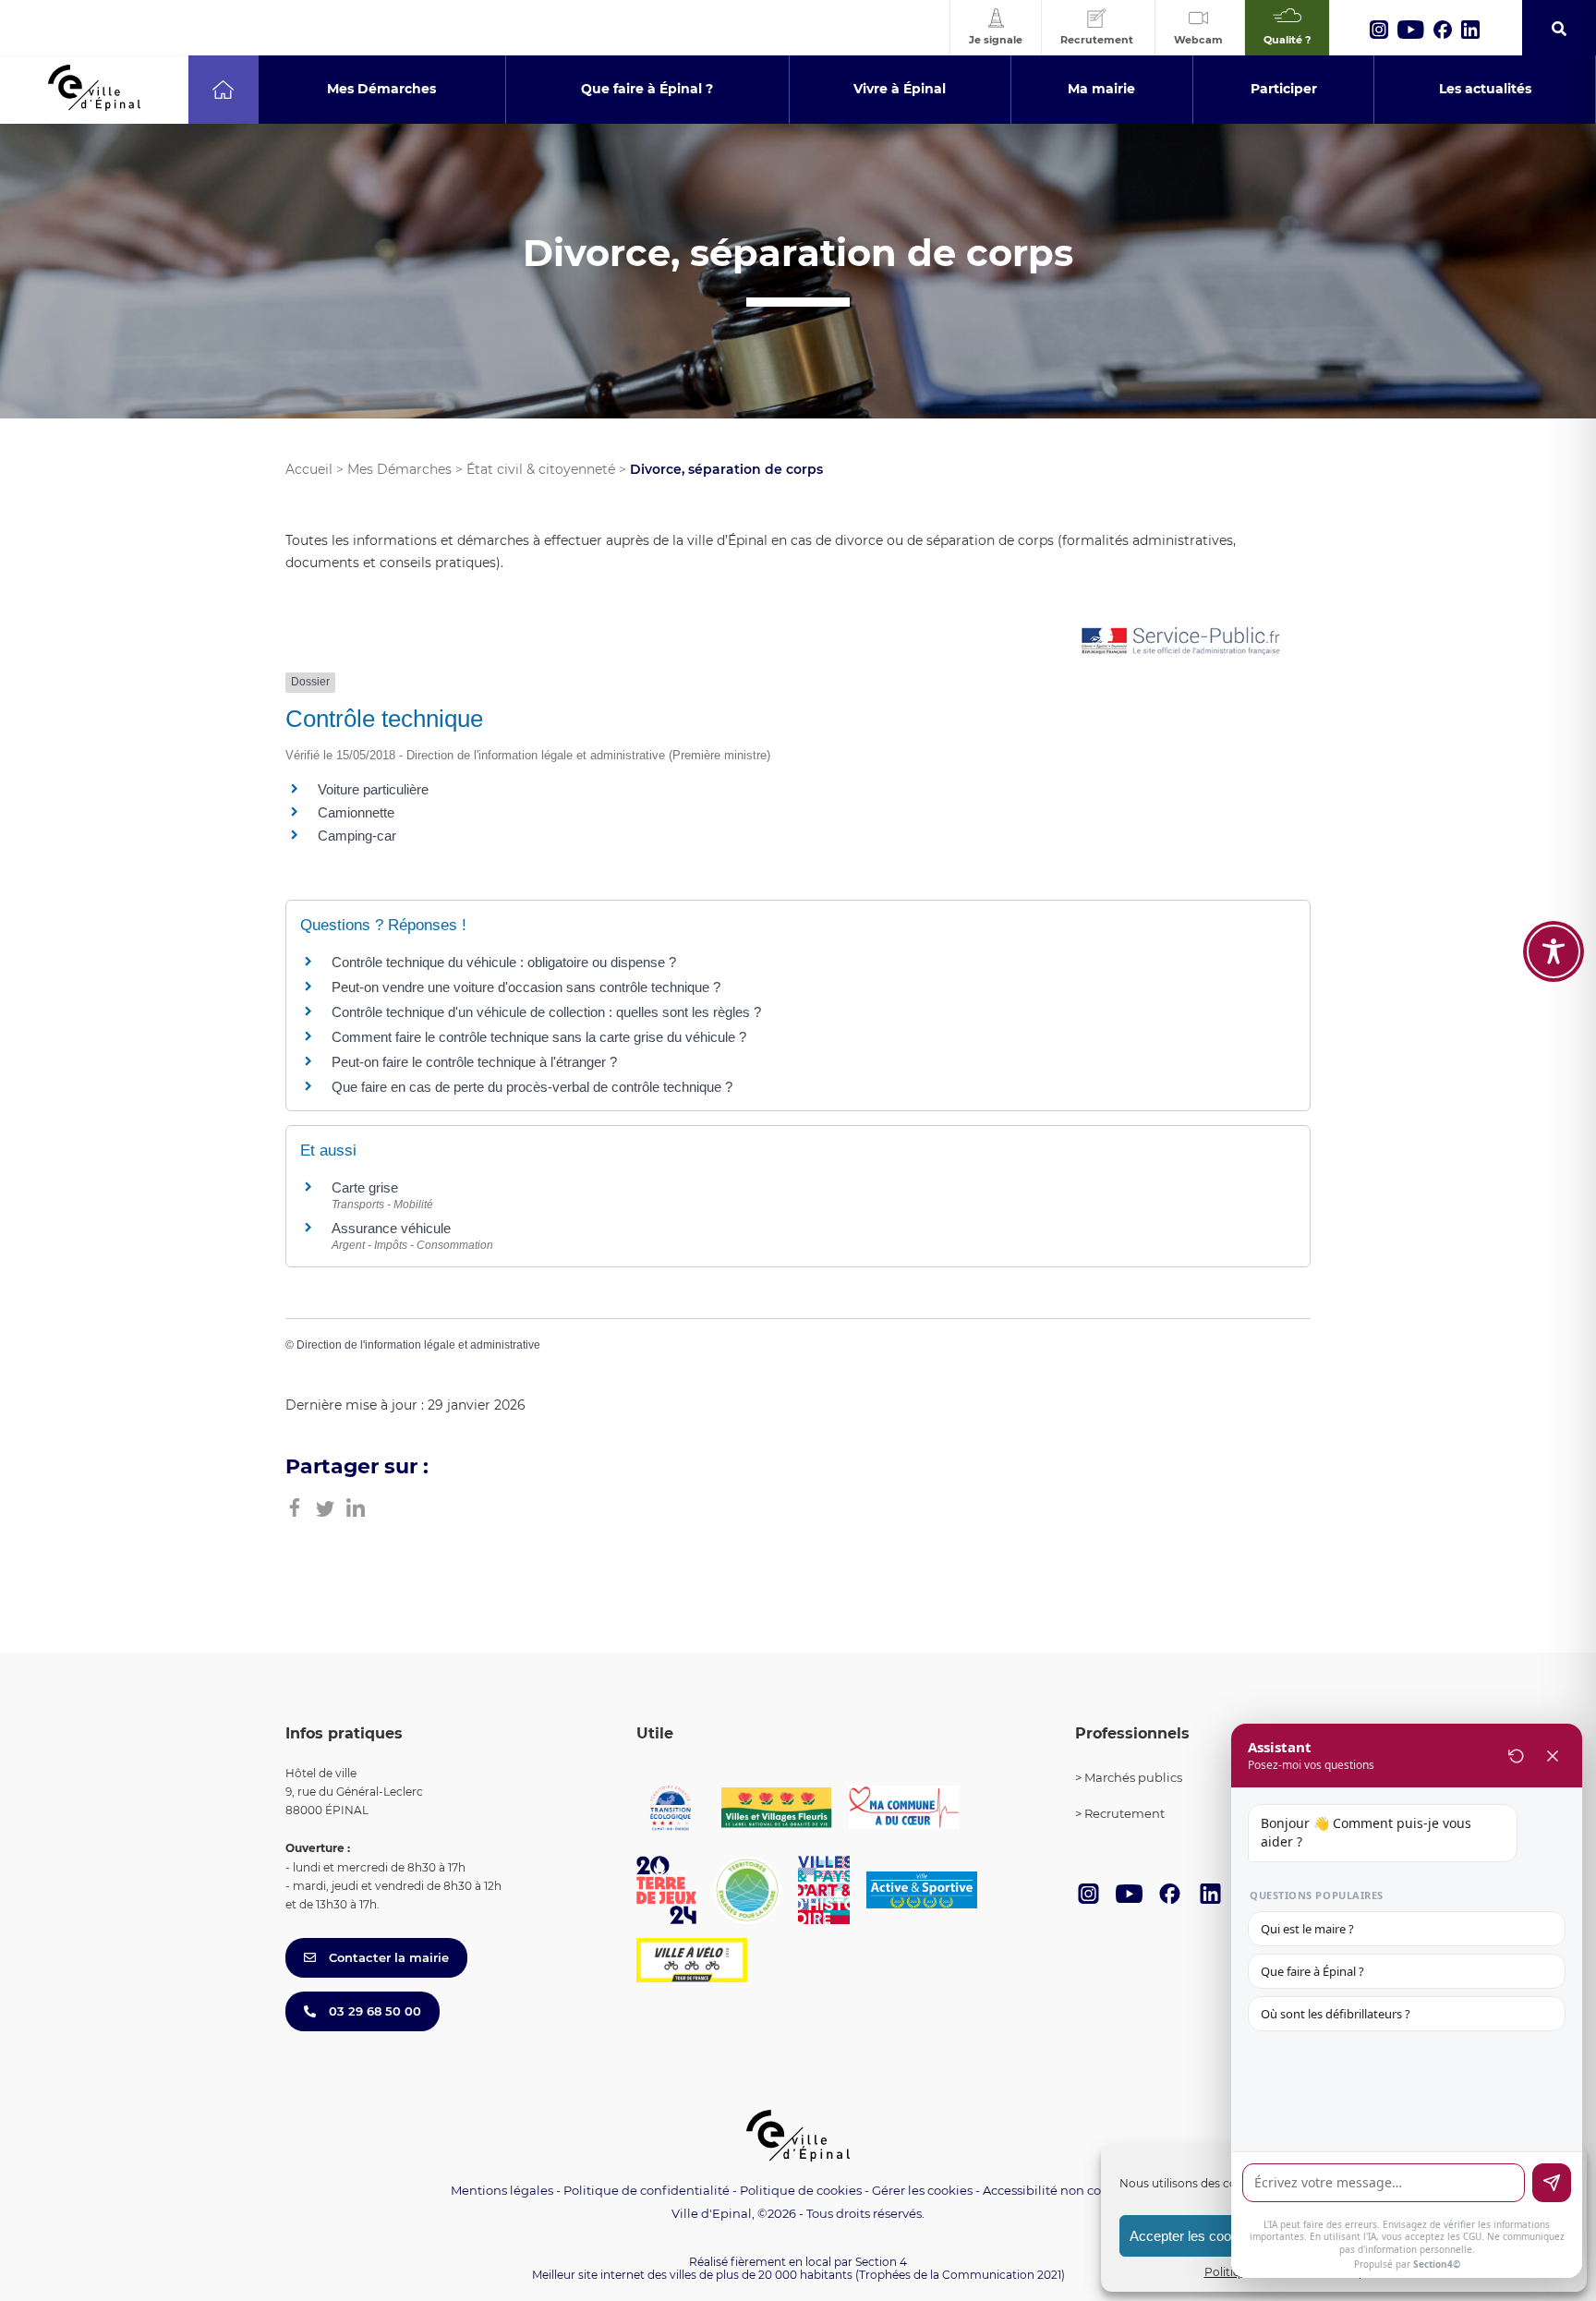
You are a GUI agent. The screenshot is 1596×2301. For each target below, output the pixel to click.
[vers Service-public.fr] (1181, 642)
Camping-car (357, 836)
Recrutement (1124, 1813)
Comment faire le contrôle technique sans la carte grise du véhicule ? (539, 1037)
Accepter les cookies (1193, 2236)
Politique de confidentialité (647, 2190)
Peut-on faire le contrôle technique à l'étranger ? (474, 1062)
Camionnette (356, 812)
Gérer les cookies (922, 2191)
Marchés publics (1133, 1777)
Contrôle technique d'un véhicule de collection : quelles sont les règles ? (546, 1012)
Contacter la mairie (387, 1957)
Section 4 (881, 2262)
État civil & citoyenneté (541, 469)
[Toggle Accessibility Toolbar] (1554, 951)
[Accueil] (223, 90)
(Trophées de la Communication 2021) (960, 2275)
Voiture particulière (373, 789)
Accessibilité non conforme (1064, 2190)
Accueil (309, 469)
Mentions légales (502, 2190)
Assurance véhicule (391, 1228)
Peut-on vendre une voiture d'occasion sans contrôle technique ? (526, 987)
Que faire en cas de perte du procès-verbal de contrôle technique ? (532, 1087)
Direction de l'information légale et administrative (418, 1345)
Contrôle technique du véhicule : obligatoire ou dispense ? (504, 962)
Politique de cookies (801, 2190)
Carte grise (365, 1187)
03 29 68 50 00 (373, 2011)
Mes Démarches (399, 469)
